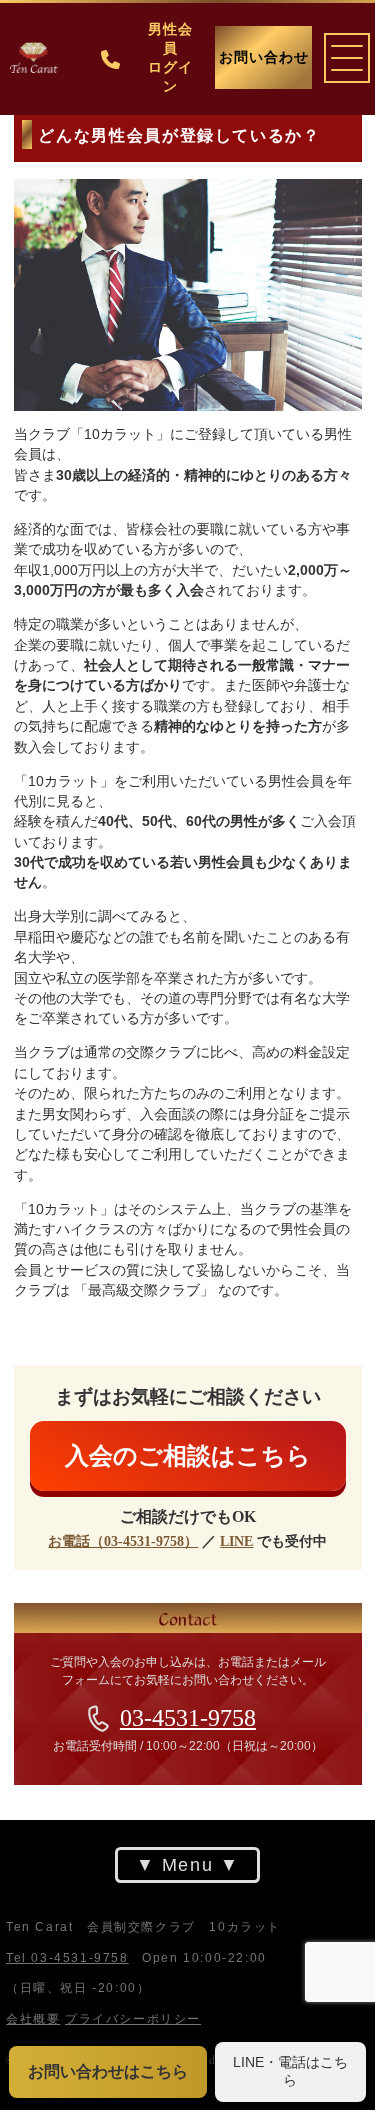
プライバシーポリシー (133, 2018)
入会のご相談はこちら (188, 1455)
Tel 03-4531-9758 (67, 1958)
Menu (187, 1865)
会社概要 (33, 2018)
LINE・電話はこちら (290, 2071)
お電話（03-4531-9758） (123, 1541)
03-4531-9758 (188, 1718)
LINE (236, 1541)
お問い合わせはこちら (108, 2071)
